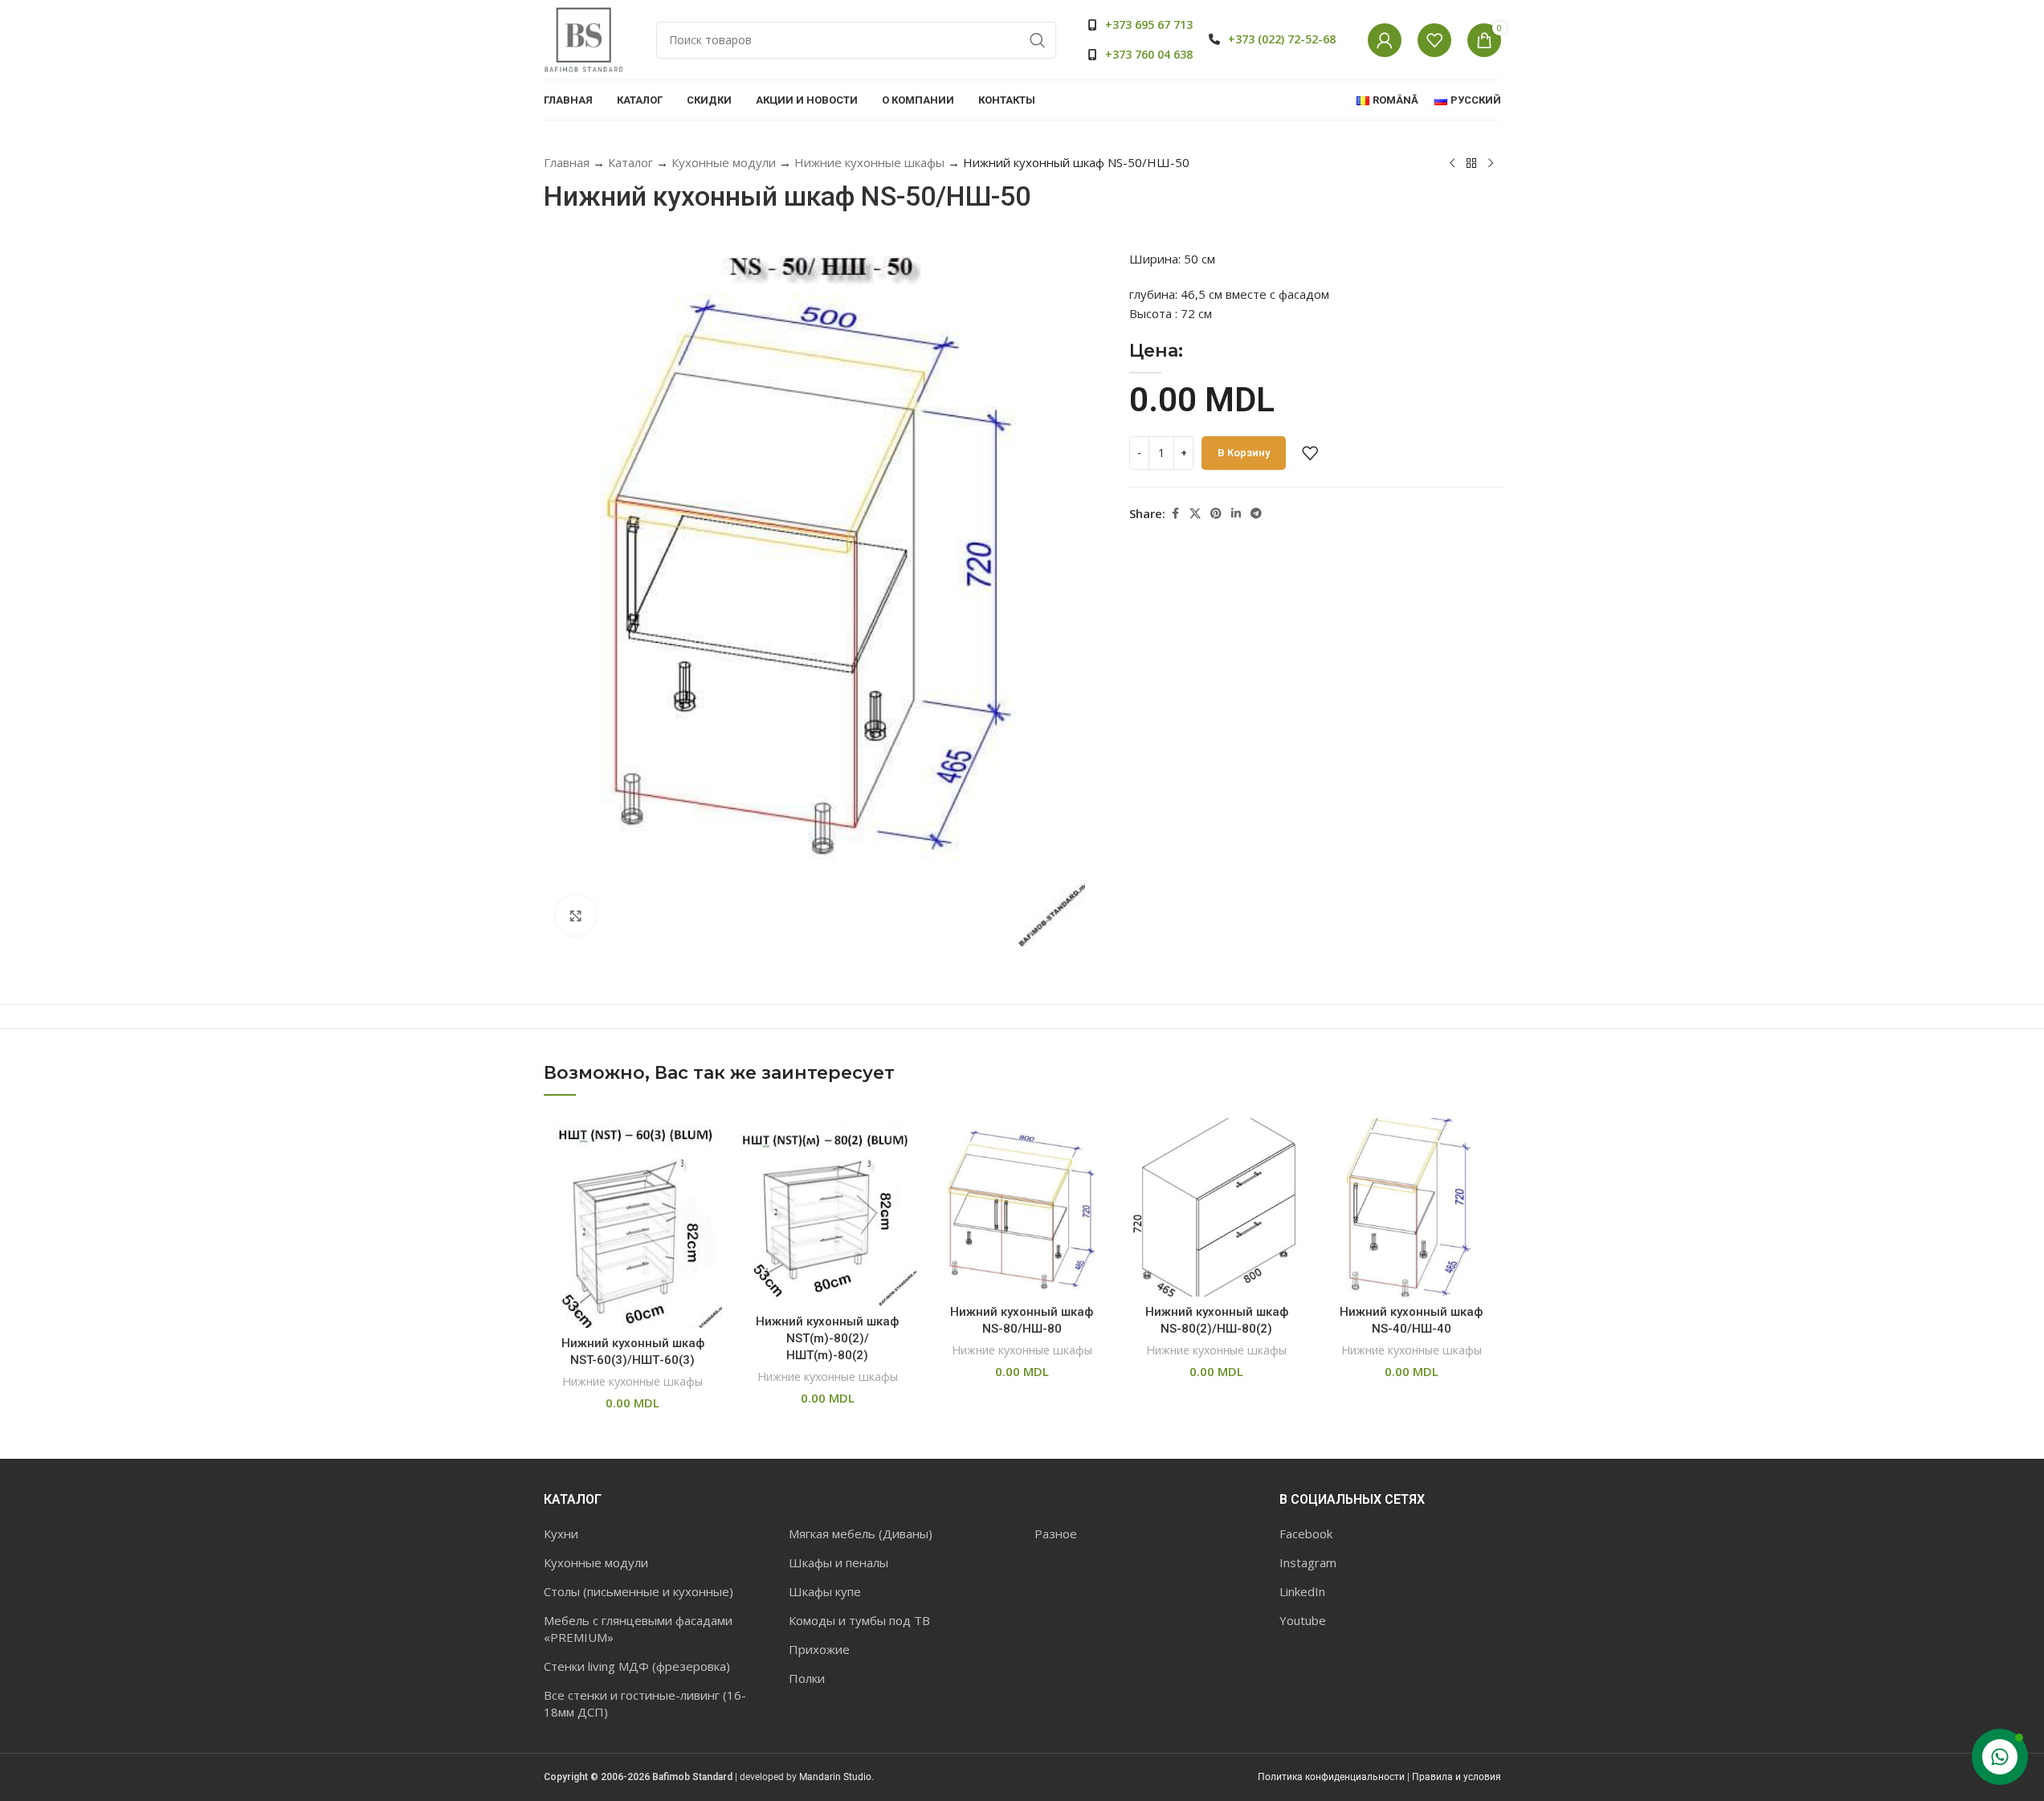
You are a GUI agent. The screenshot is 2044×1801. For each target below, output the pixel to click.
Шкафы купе (825, 1591)
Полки (807, 1678)
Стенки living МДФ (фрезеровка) (637, 1666)
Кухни (561, 1534)
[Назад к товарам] (1471, 164)
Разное (1056, 1534)
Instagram (1308, 1562)
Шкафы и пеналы (838, 1562)
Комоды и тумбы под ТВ (859, 1620)
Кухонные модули (724, 162)
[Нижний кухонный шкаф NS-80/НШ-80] (1022, 1207)
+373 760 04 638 (1149, 54)
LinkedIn (1302, 1591)
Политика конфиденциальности (1331, 1777)
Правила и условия (1457, 1777)
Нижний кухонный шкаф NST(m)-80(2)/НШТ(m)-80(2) (827, 1338)
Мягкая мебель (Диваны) (861, 1534)
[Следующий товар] (1491, 164)
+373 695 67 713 (1149, 25)
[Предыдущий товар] (1452, 164)
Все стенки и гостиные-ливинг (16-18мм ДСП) (645, 1703)
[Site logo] (584, 39)
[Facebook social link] (1175, 514)
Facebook (1306, 1534)
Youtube (1303, 1620)
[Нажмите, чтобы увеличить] (576, 915)
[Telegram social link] (1256, 514)
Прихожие (819, 1649)
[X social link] (1195, 514)
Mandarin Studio (835, 1777)
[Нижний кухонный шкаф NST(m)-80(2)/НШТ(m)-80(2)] (827, 1212)
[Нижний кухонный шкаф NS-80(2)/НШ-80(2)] (1217, 1207)
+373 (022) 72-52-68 (1282, 39)
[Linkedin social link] (1236, 514)
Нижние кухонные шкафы (869, 162)
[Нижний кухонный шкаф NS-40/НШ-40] (1411, 1207)
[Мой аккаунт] (1385, 40)
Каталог (630, 162)
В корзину (1244, 453)
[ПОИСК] (1038, 40)
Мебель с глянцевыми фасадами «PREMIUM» (638, 1629)
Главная (567, 162)
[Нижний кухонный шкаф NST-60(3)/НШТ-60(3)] (633, 1223)
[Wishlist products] (1434, 40)
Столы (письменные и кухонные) (638, 1591)
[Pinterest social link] (1216, 514)
